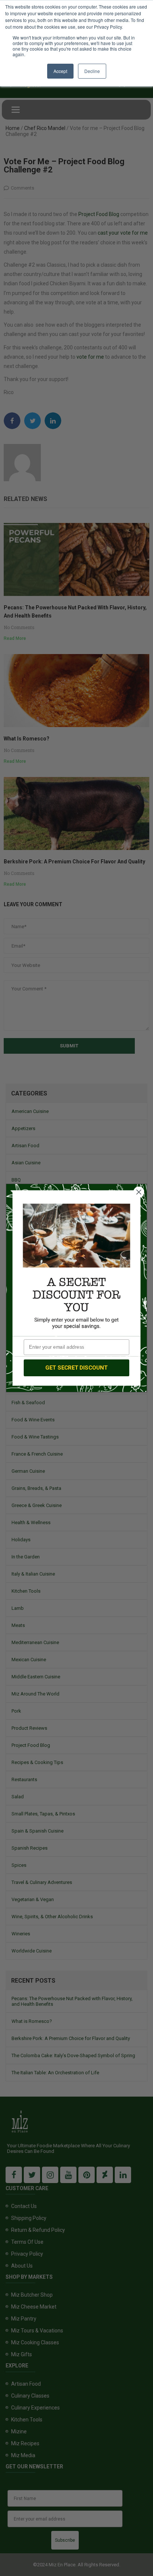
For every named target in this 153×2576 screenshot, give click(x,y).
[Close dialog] (139, 1192)
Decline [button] (92, 71)
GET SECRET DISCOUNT (76, 1368)
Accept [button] (60, 71)
